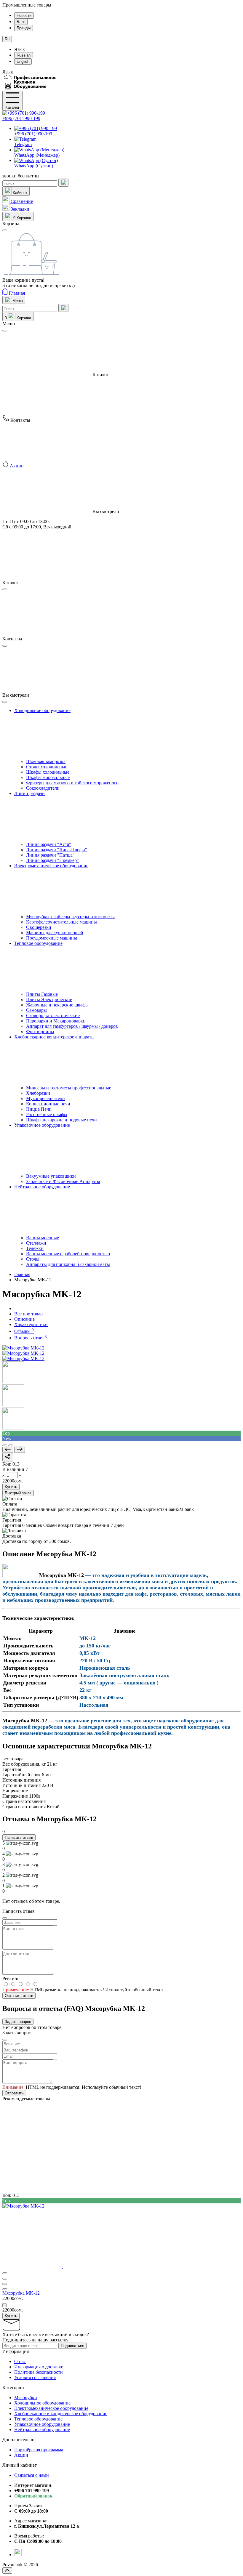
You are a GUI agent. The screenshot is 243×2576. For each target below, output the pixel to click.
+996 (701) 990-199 (21, 118)
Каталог (12, 107)
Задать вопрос (18, 2022)
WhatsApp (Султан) (34, 166)
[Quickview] (5, 2273)
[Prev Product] (8, 1450)
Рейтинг (11, 1978)
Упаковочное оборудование (42, 2424)
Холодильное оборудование (42, 2403)
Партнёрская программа (39, 2450)
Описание (24, 1319)
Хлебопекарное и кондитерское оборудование (61, 2414)
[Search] (63, 183)
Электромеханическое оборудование (51, 2408)
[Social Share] (8, 1457)
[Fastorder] (5, 2279)
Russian (24, 55)
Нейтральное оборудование (42, 2430)
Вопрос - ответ (31, 1338)
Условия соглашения (35, 2377)
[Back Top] (7, 2571)
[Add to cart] (4, 2305)
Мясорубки (26, 2398)
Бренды (24, 28)
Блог (21, 22)
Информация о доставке (39, 2367)
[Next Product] (20, 1450)
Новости (24, 16)
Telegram (23, 144)
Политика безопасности (39, 2372)
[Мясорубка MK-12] (23, 1348)
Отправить (14, 2093)
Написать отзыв (19, 1837)
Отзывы (24, 1331)
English (23, 61)
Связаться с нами (32, 2475)
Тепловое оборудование (38, 2419)
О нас (20, 2361)
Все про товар (28, 1314)
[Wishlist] (11, 1445)
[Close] (5, 331)
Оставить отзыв (19, 1996)
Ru (7, 39)
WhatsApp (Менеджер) (37, 155)
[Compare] (5, 1445)
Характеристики (31, 1324)
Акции (21, 2455)
